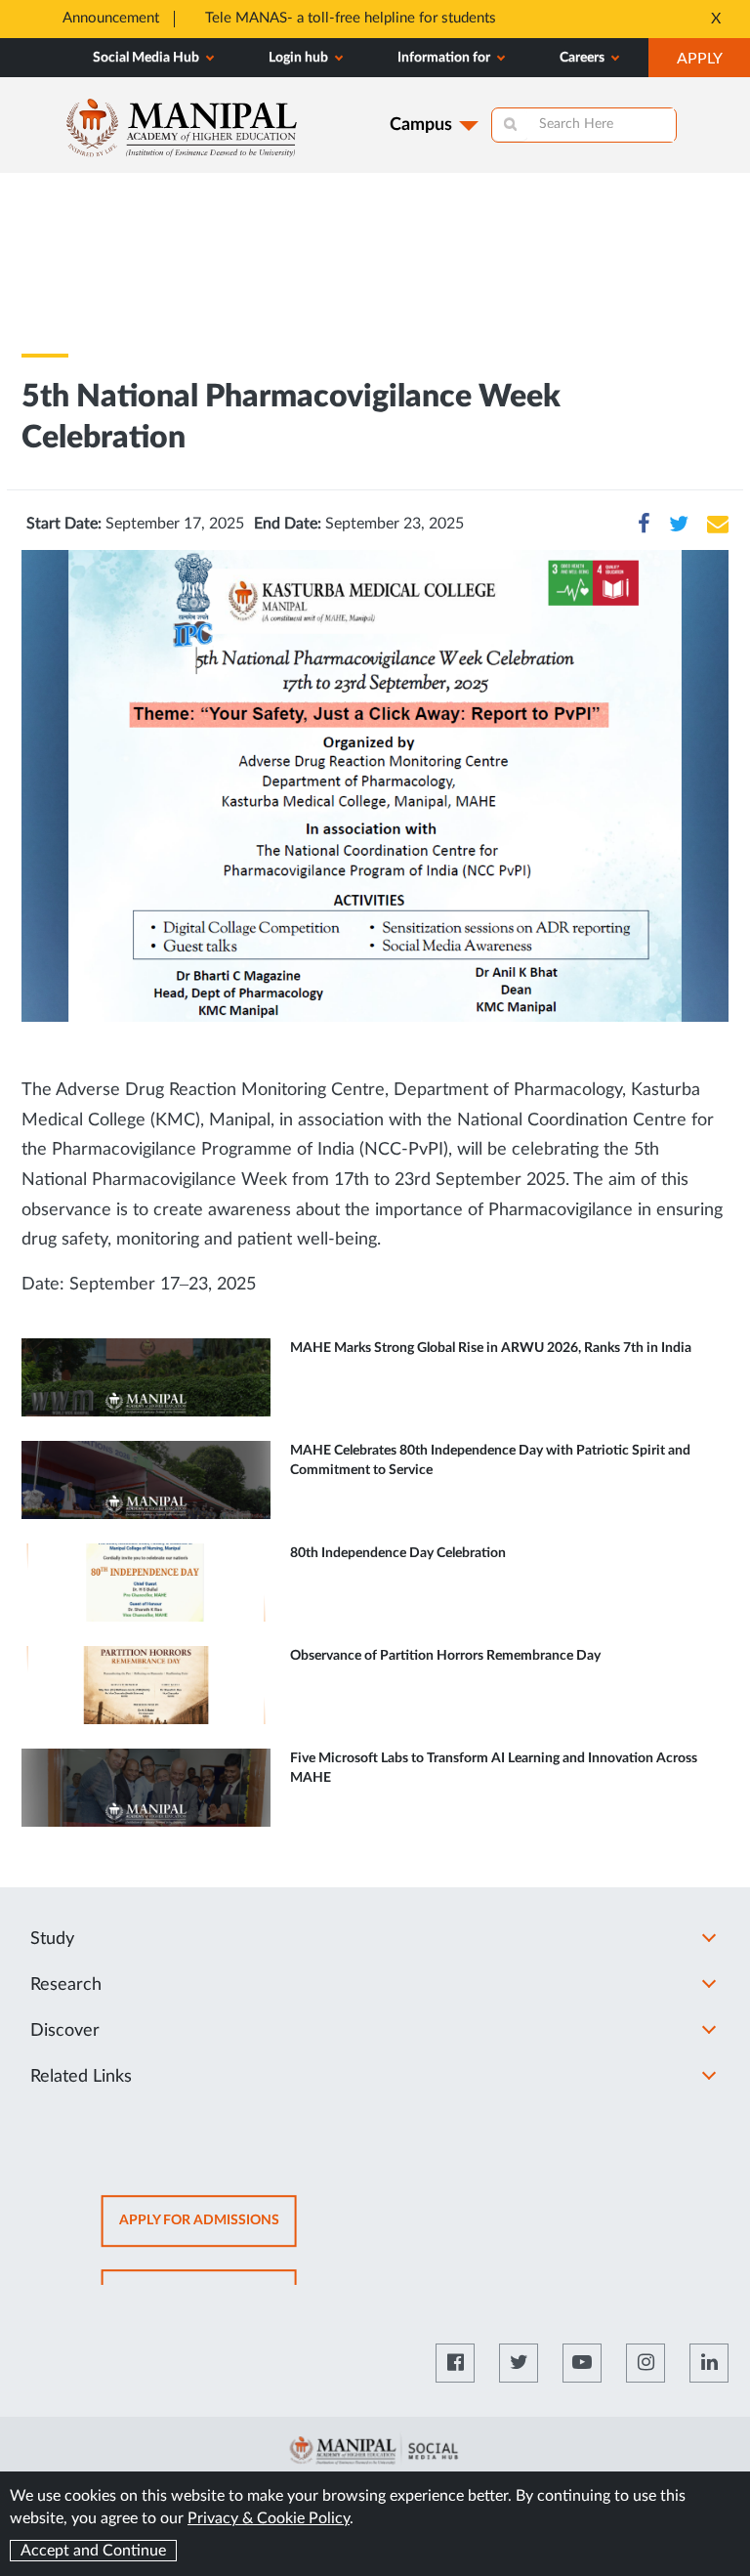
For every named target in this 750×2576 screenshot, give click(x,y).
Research (66, 1985)
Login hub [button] (300, 58)
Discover (65, 2031)
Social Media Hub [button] (147, 58)
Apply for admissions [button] (208, 2231)
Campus (421, 125)
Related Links (81, 2077)
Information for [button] (445, 58)
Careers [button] (583, 58)
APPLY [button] (713, 63)
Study (52, 1939)
